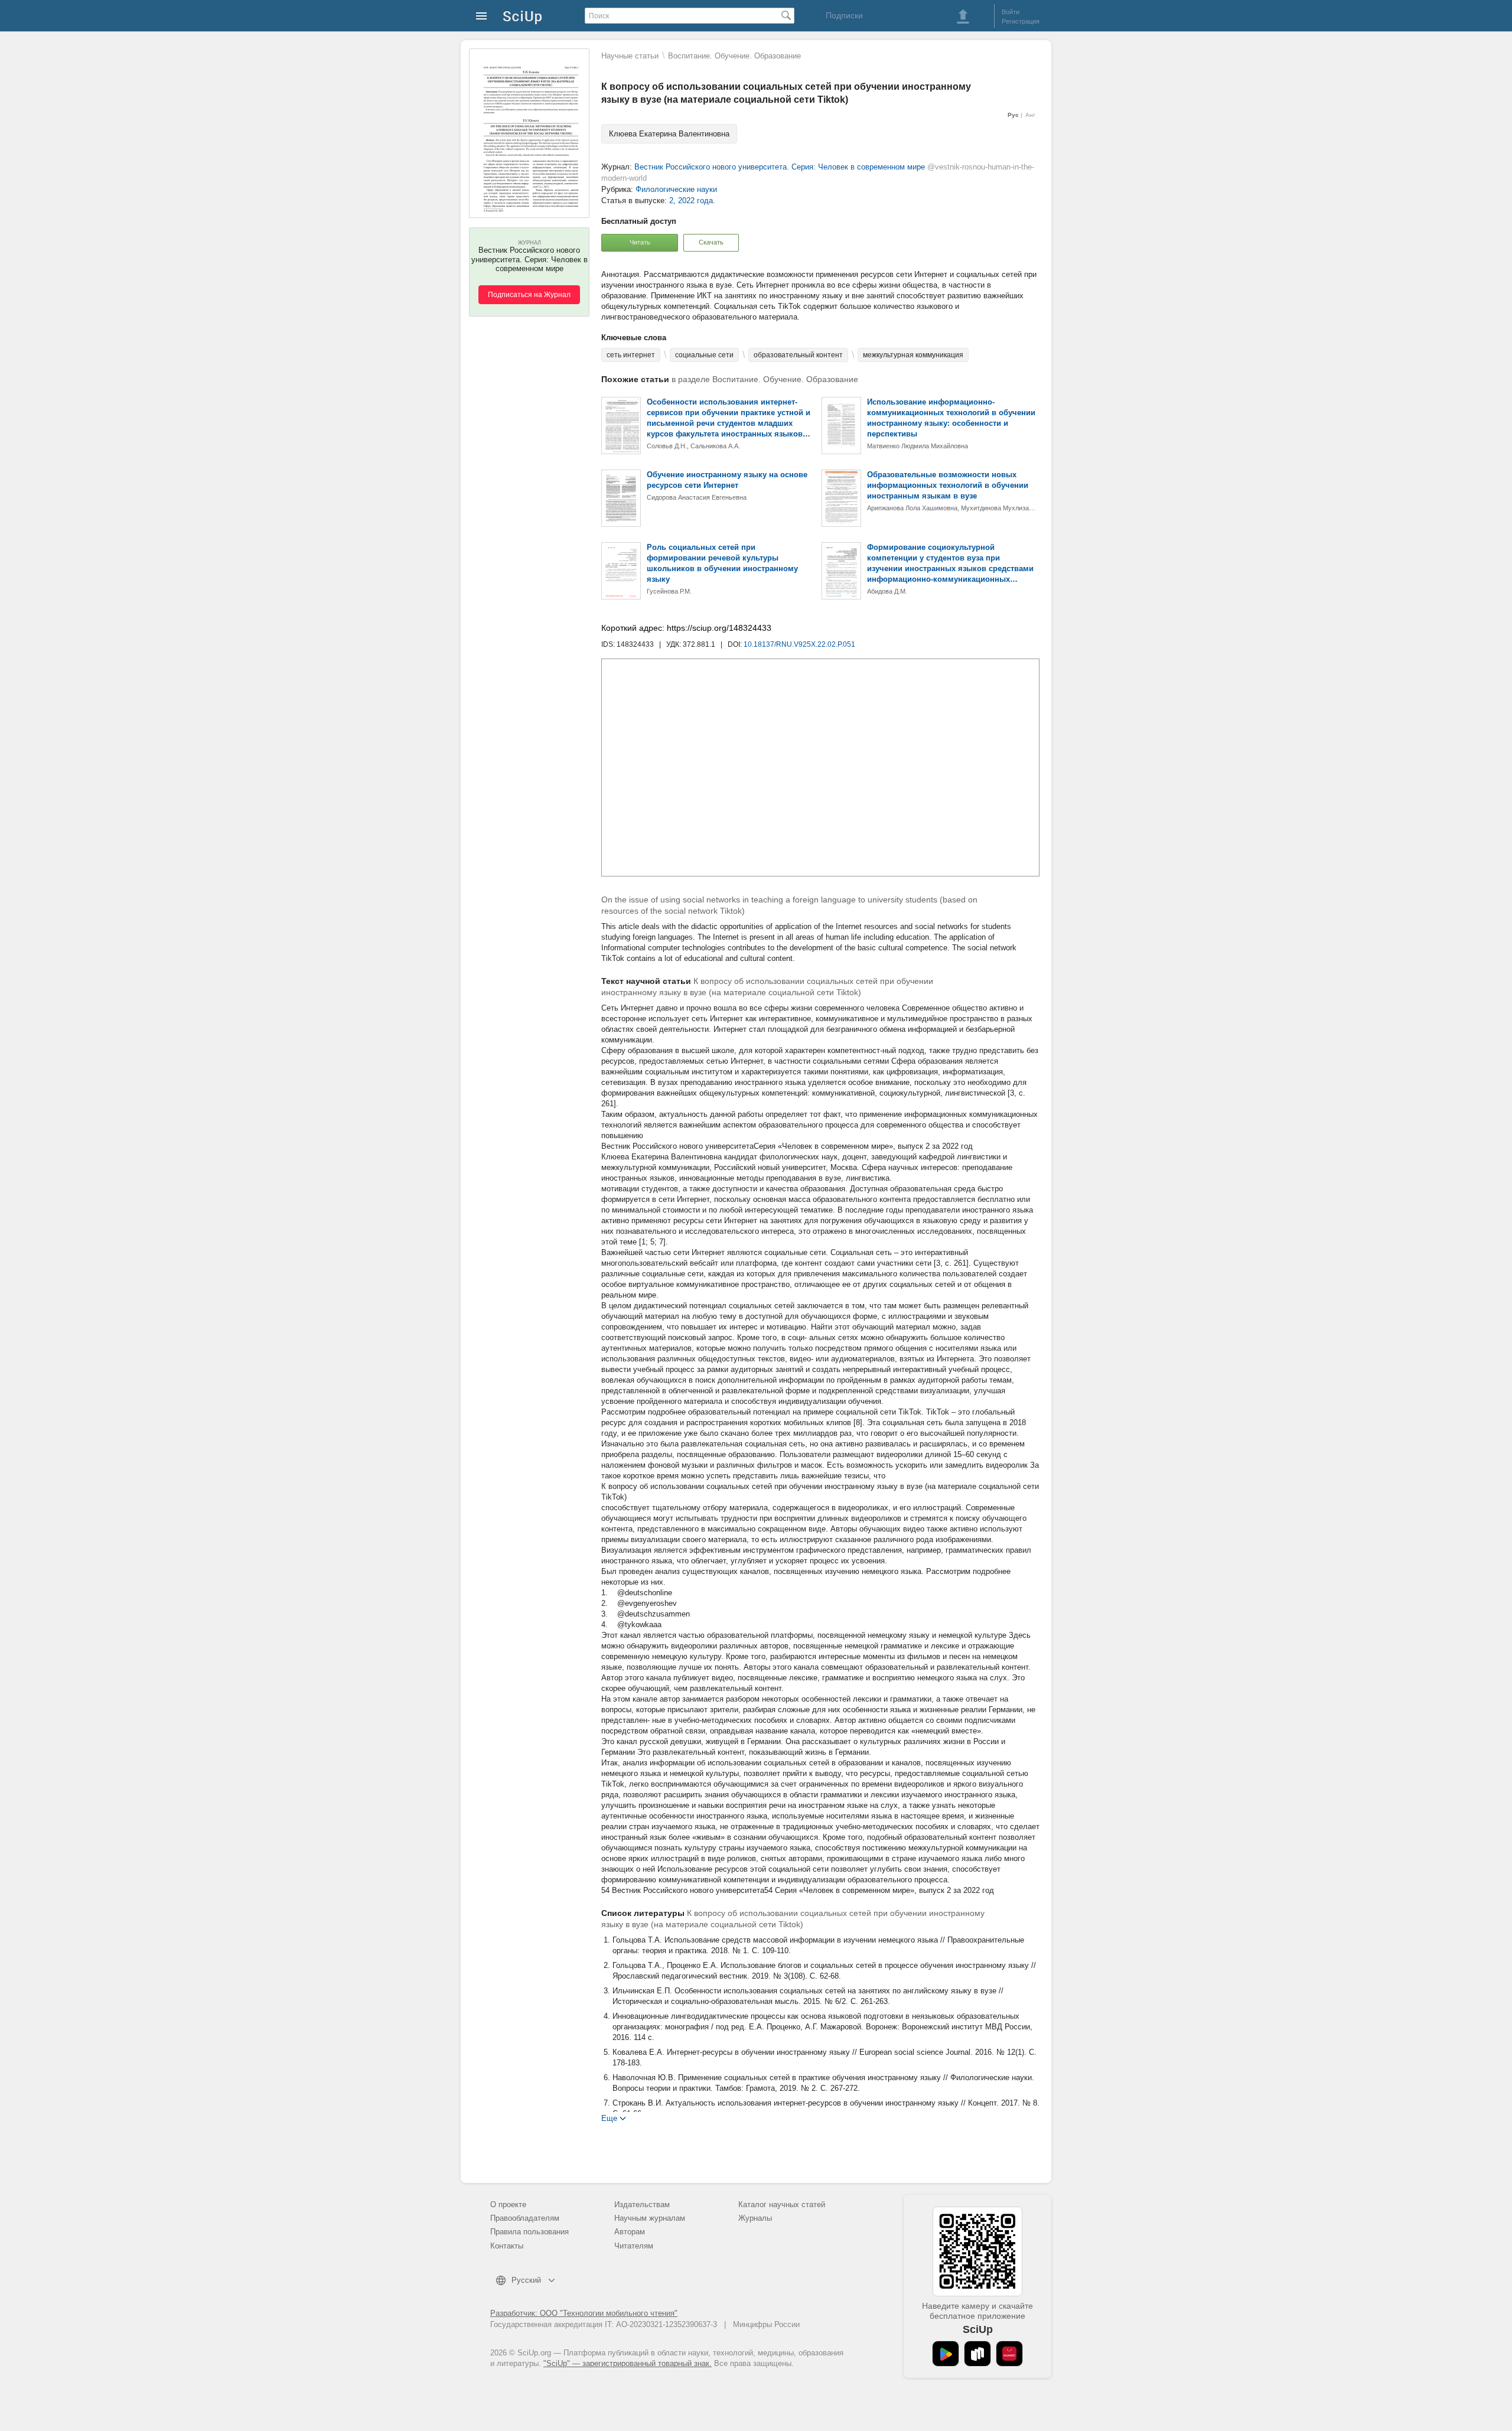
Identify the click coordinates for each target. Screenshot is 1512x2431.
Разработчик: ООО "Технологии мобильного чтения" (584, 2313)
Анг (1030, 115)
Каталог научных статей (782, 2204)
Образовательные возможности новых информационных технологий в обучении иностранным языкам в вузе (948, 485)
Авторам (630, 2232)
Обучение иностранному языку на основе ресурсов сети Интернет (727, 480)
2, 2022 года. (692, 201)
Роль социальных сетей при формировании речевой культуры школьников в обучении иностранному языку (722, 563)
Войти (1011, 12)
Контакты (507, 2246)
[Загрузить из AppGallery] (1009, 2354)
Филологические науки (676, 189)
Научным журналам (650, 2218)
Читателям (634, 2246)
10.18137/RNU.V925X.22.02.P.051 (799, 644)
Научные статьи (630, 56)
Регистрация (1021, 21)
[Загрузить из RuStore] (977, 2354)
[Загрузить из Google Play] (946, 2354)
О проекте (508, 2204)
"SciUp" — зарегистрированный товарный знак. (628, 2363)
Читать (640, 242)
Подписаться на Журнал (529, 295)
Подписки (844, 15)
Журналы (755, 2218)
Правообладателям (525, 2218)
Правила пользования (529, 2232)
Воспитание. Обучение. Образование (734, 56)
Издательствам (642, 2204)
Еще (609, 2118)
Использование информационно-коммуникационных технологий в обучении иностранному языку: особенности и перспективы (951, 418)
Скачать (711, 242)
